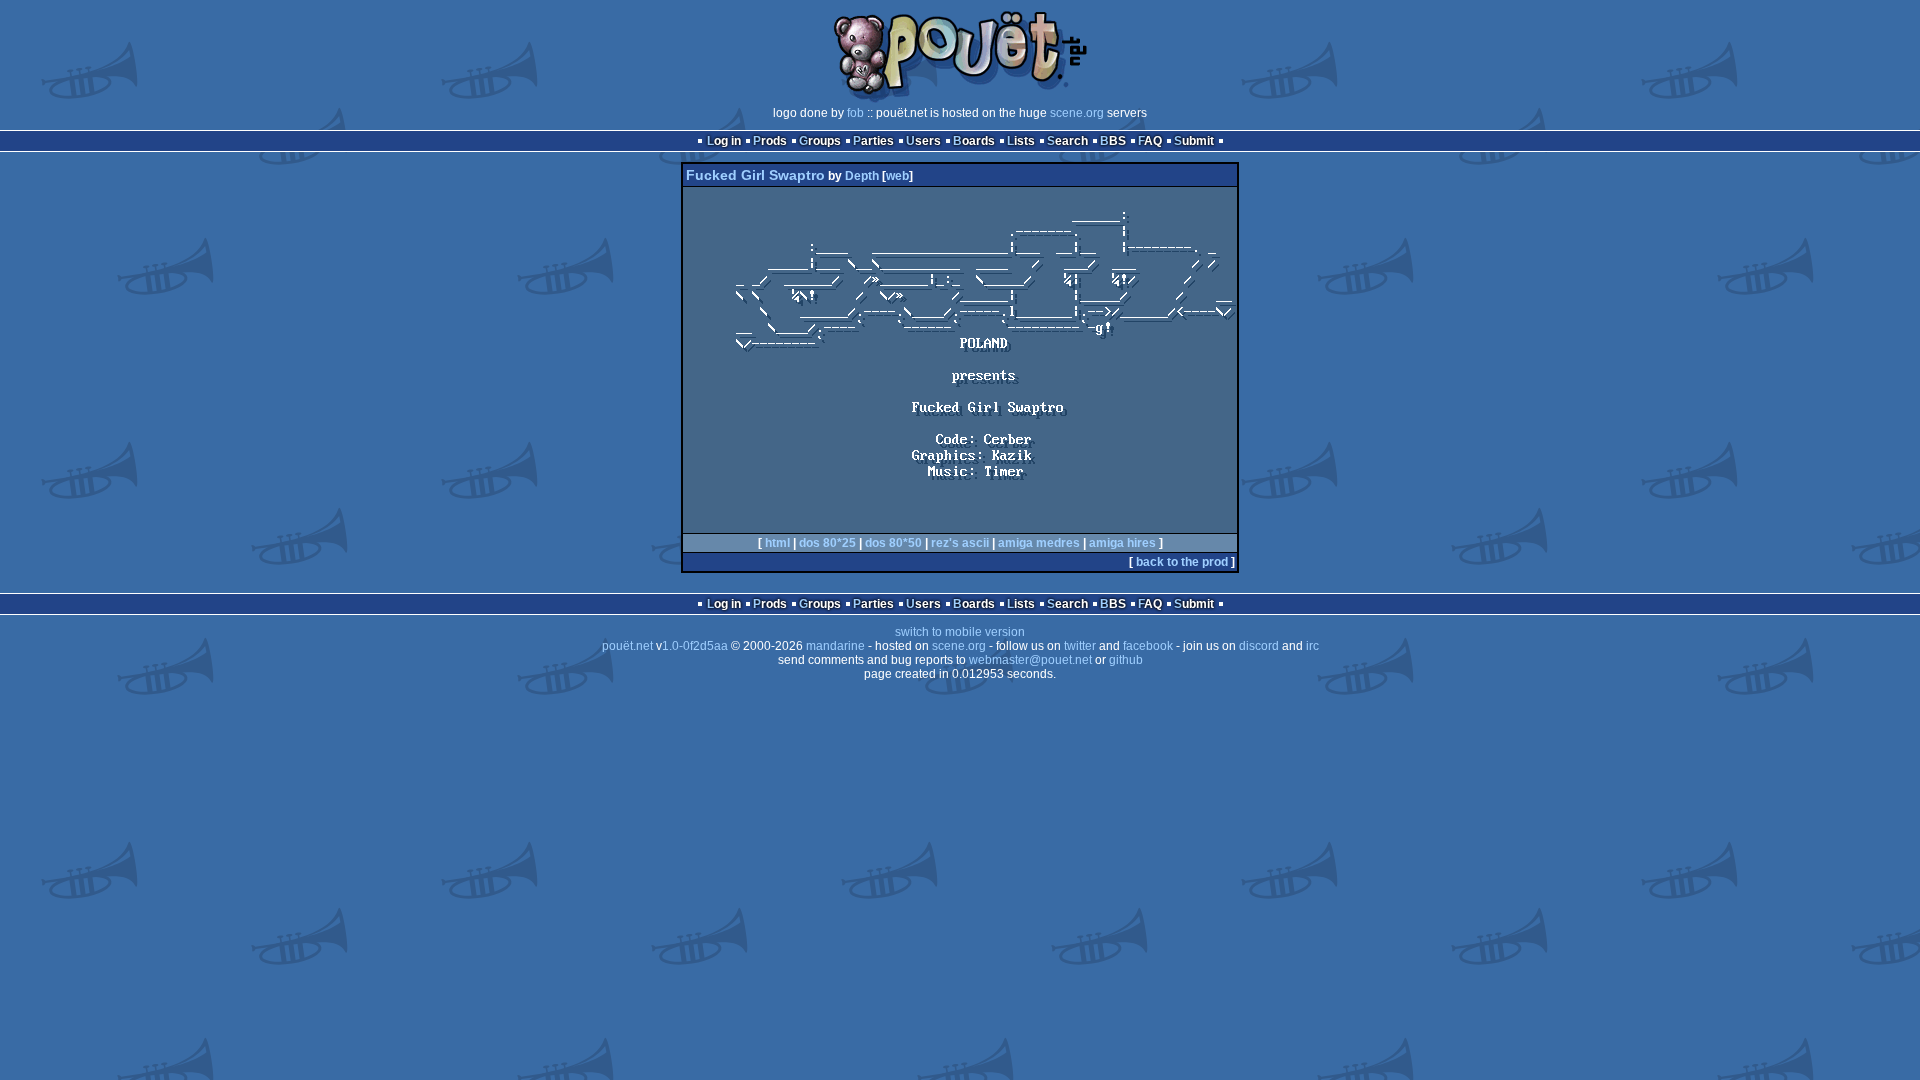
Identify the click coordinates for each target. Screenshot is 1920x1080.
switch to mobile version (960, 632)
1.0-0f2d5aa (695, 646)
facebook (1148, 646)
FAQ (1150, 141)
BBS (1113, 141)
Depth (862, 176)
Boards (974, 141)
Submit (1194, 141)
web (897, 176)
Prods (770, 141)
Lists (1021, 141)
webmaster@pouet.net (1030, 660)
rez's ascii (960, 543)
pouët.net (627, 646)
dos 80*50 (893, 543)
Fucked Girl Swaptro (755, 175)
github (1126, 660)
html (777, 543)
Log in (724, 141)
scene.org (1077, 113)
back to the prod (1182, 562)
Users (923, 141)
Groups (820, 141)
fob (855, 113)
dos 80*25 (827, 543)
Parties (873, 141)
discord (1259, 646)
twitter (1080, 646)
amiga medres (1039, 543)
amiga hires (1122, 543)
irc (1312, 646)
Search (1067, 141)
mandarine (835, 646)
